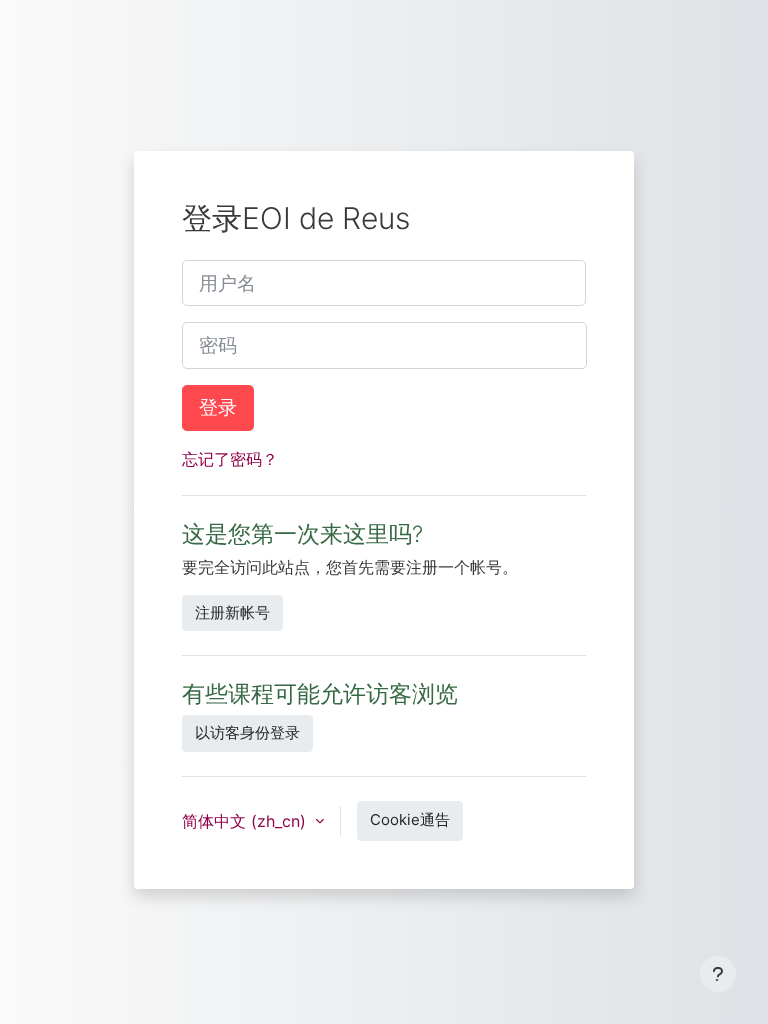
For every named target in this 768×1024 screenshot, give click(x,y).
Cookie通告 (410, 819)
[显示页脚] (718, 974)
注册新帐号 (232, 612)
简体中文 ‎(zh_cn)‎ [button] (246, 821)
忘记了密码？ (230, 459)
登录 (218, 407)
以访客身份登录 (247, 732)
